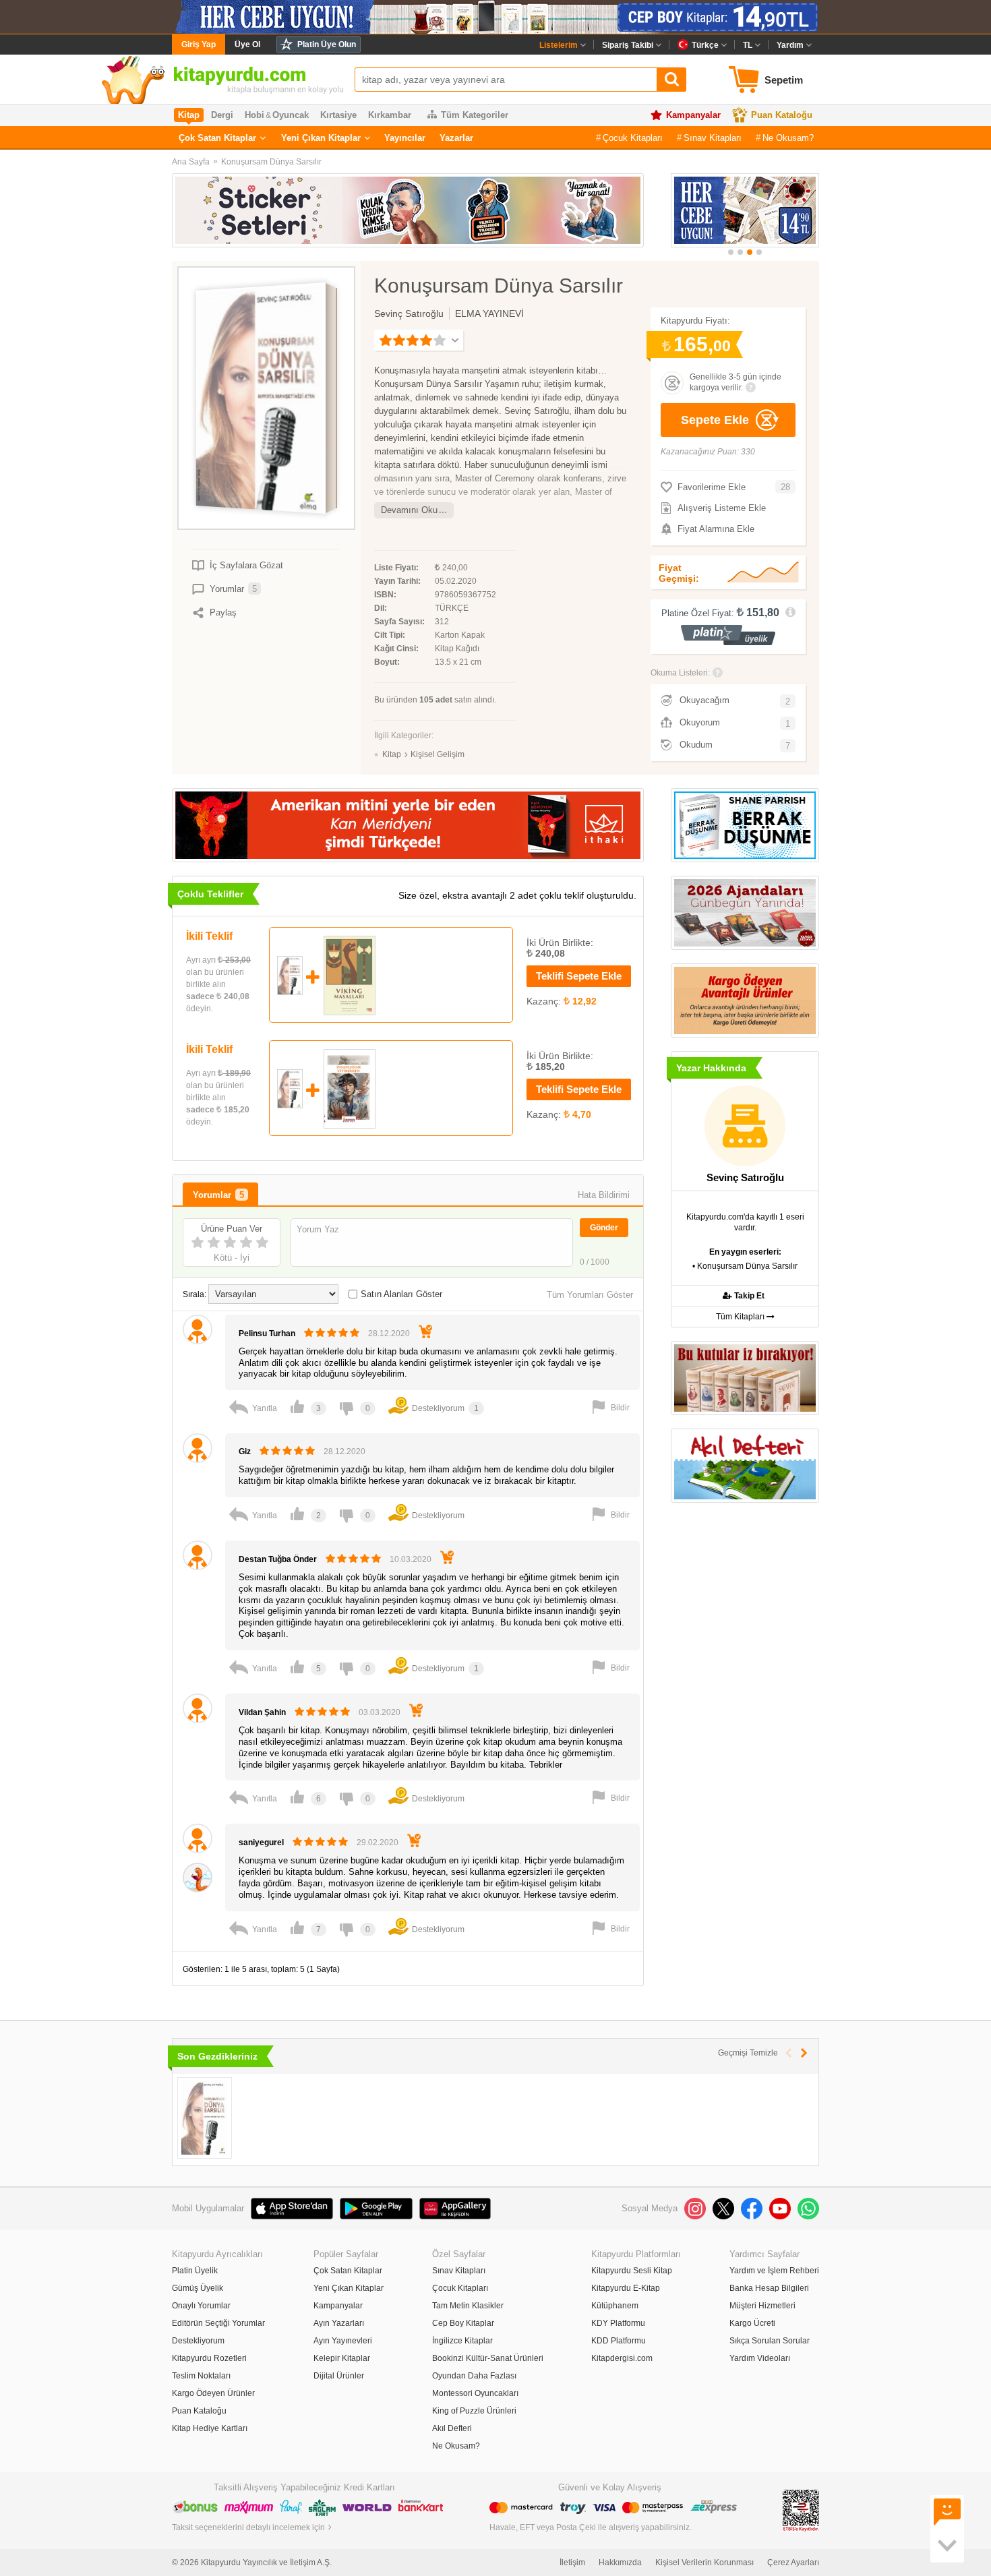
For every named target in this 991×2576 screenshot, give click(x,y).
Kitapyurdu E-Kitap (626, 2288)
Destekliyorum (198, 2341)
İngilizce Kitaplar (462, 2341)
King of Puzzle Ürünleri (474, 2411)
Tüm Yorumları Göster (590, 1295)
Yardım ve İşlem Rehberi (774, 2271)
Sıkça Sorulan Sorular (770, 2341)
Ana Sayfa (191, 162)
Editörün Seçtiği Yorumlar (218, 2323)
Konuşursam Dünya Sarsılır (271, 162)
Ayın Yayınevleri (343, 2341)
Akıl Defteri (452, 2428)
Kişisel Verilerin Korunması (704, 2563)
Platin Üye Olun (327, 44)
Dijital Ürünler (339, 2376)
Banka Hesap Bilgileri (769, 2288)
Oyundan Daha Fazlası (474, 2376)
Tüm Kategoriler (475, 115)
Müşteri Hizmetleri (762, 2306)
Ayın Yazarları (339, 2323)
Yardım (790, 45)
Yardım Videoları (760, 2358)
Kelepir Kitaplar (342, 2358)
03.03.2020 (380, 1712)
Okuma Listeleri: (680, 673)
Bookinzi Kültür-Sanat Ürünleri (488, 2358)
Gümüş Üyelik (198, 2288)
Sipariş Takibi (628, 45)
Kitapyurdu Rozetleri (209, 2358)
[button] (731, 252)
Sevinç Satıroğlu (409, 313)
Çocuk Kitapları (633, 138)
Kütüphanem (615, 2306)
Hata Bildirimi (604, 1195)
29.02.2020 (378, 1843)
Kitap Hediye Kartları (210, 2428)
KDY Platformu (618, 2323)
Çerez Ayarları (793, 2563)
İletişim (572, 2563)
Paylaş (223, 612)
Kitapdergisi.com (622, 2358)
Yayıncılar (405, 138)
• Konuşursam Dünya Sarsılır (745, 1266)
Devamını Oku (409, 510)
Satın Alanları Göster (401, 1294)
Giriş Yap (199, 44)
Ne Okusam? (788, 138)
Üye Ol (247, 44)
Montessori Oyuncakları (475, 2393)
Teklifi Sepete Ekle (579, 976)
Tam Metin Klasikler (468, 2306)
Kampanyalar (693, 115)
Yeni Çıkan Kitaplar (321, 138)
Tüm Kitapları (741, 1317)
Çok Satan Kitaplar (217, 138)
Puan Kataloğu (782, 115)
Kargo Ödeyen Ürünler (213, 2393)
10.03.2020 (411, 1559)
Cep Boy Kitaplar (463, 2323)
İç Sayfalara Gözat (246, 565)
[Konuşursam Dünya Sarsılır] (205, 2118)
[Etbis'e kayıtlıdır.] (801, 2510)
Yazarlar (456, 138)
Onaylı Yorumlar (201, 2306)
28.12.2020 (389, 1334)
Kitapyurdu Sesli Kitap (632, 2271)
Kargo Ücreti (752, 2323)
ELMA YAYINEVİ (489, 313)
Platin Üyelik (195, 2271)
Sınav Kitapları (713, 138)
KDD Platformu (619, 2341)
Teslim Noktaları (201, 2376)
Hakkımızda (620, 2563)
